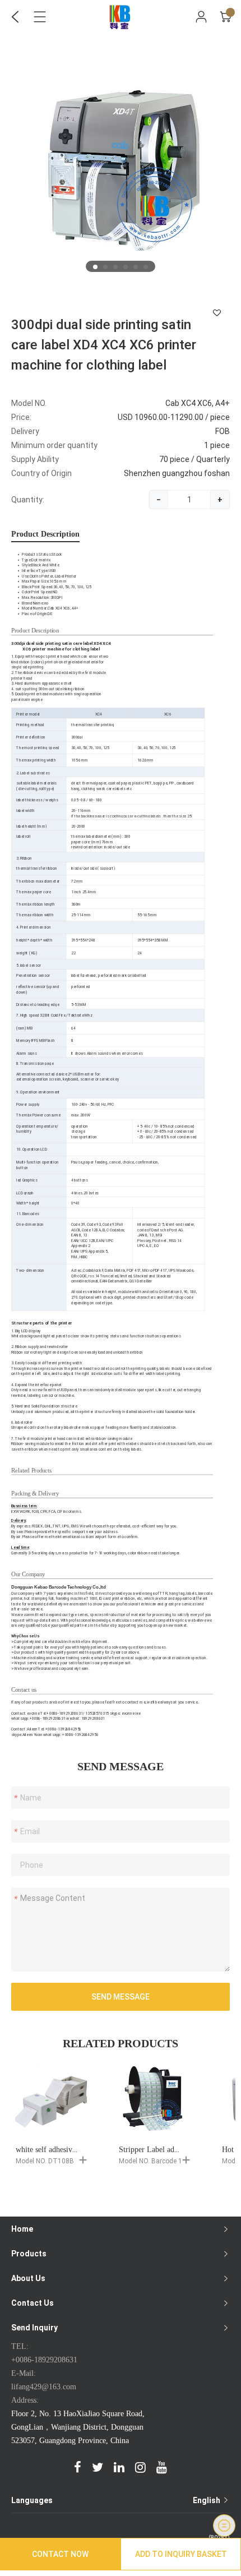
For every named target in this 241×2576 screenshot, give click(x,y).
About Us (28, 2278)
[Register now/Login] (201, 17)
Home (22, 2229)
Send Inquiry (34, 2328)
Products (29, 2254)
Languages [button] (117, 2500)
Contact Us (33, 2303)
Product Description (45, 534)
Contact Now (60, 2554)
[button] (95, 267)
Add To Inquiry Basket (181, 2554)
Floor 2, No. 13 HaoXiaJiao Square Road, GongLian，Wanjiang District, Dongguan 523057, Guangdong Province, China (78, 2427)
